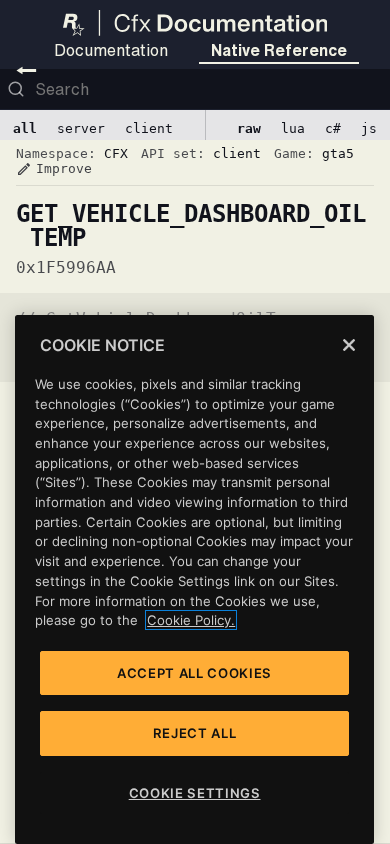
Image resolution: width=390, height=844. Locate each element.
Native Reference (279, 50)
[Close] (349, 345)
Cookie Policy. (191, 620)
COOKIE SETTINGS (195, 793)
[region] (194, 579)
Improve (54, 169)
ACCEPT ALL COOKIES (194, 673)
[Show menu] (26, 70)
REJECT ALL (195, 733)
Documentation (111, 50)
